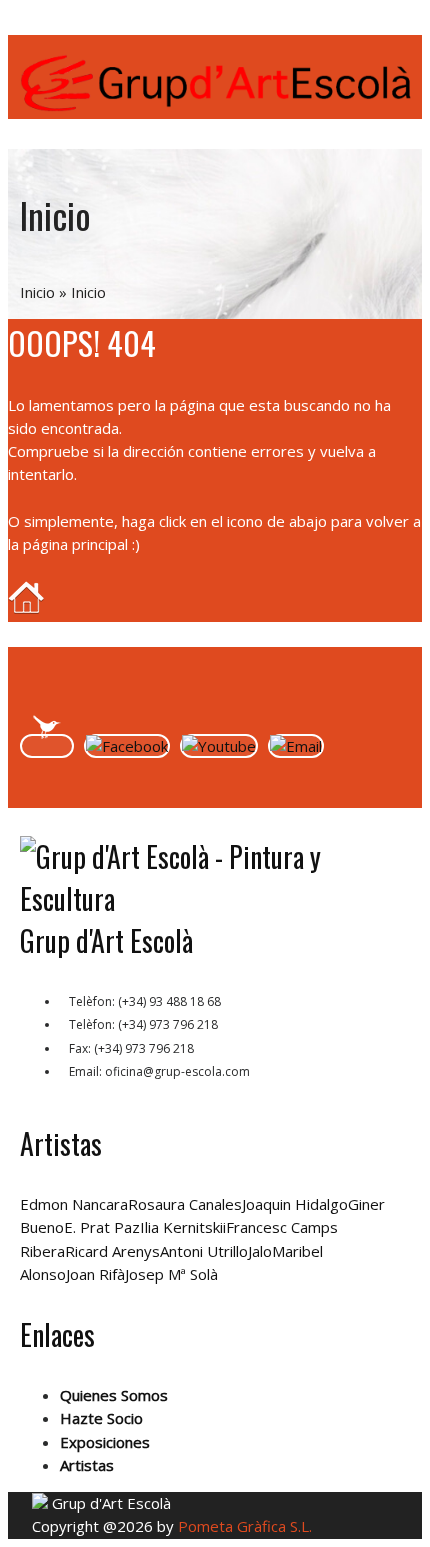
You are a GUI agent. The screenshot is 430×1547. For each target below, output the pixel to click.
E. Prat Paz (102, 1227)
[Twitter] (47, 746)
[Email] (296, 746)
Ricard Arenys (112, 1251)
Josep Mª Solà (171, 1274)
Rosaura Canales (185, 1204)
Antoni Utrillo (204, 1251)
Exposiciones (105, 1442)
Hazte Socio (101, 1418)
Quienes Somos (114, 1395)
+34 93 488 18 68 (108, 25)
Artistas (87, 1465)
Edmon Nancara (74, 1204)
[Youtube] (219, 746)
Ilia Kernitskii (183, 1227)
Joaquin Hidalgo (295, 1204)
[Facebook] (127, 746)
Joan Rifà (95, 1274)
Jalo (260, 1251)
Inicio (37, 292)
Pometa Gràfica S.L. (245, 1526)
